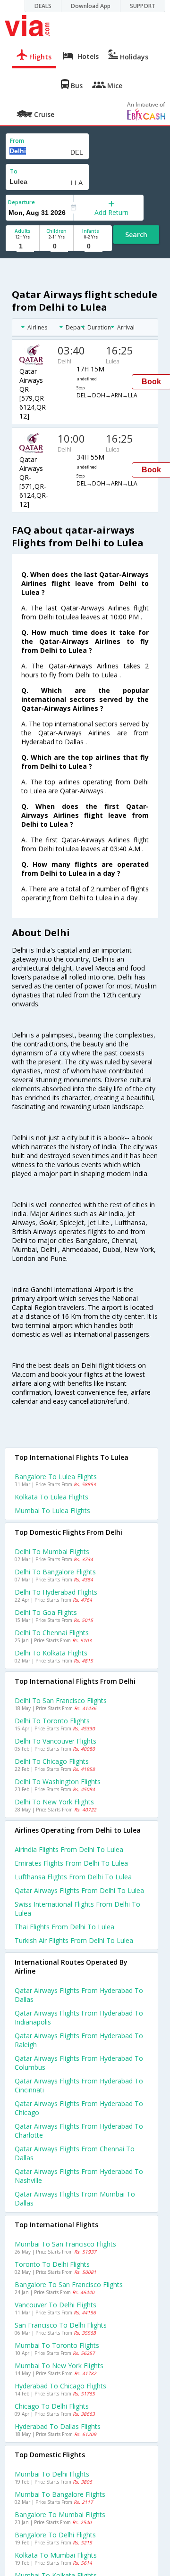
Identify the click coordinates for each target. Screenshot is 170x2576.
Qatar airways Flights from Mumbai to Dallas (75, 2198)
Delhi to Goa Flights (46, 1612)
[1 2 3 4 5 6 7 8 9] (22, 246)
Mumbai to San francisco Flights (65, 2244)
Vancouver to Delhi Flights (55, 2305)
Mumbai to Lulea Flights (52, 1510)
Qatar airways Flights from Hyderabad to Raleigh (79, 2040)
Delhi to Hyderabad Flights (56, 1592)
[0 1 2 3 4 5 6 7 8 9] (56, 246)
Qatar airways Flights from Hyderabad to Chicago (79, 2108)
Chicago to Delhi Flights (52, 2406)
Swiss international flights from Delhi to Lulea (77, 1909)
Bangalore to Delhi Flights (55, 2535)
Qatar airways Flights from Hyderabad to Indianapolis (79, 2017)
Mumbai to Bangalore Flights (60, 2494)
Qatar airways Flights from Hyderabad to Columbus (79, 2063)
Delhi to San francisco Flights (61, 1700)
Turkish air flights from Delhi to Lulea (74, 1940)
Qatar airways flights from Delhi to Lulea (79, 1890)
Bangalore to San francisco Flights (69, 2284)
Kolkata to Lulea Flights (51, 1497)
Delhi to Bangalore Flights (55, 1572)
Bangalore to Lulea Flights (56, 1477)
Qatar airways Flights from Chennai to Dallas (75, 2153)
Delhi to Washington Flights (58, 1782)
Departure (21, 202)
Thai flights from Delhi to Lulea (64, 1927)
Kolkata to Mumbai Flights (56, 2555)
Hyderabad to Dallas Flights (58, 2426)
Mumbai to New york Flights (59, 2366)
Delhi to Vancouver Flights (55, 1741)
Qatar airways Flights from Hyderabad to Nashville (79, 2176)
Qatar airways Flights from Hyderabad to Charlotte (79, 2131)
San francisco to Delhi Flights (61, 2325)
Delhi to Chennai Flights (52, 1633)
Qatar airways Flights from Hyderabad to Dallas (79, 1995)
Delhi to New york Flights (54, 1802)
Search (136, 235)
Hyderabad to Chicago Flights (60, 2386)
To (14, 171)
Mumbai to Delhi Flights (52, 2474)
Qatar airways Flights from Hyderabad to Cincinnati (79, 2085)
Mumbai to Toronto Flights (57, 2345)
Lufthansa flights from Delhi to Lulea (73, 1877)
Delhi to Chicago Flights (52, 1761)
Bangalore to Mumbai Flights (60, 2514)
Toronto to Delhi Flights (52, 2264)
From (17, 141)
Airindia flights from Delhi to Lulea (69, 1849)
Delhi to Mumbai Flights (52, 1551)
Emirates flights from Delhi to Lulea (71, 1863)
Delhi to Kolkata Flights (51, 1653)
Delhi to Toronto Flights (52, 1721)
